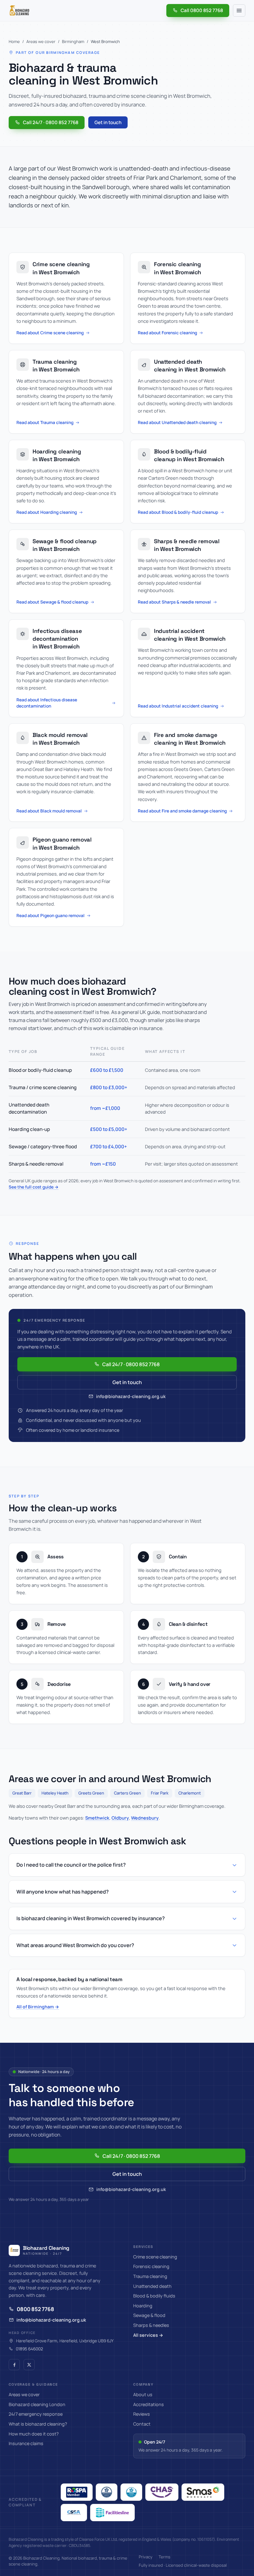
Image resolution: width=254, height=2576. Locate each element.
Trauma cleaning (150, 2276)
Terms (164, 2557)
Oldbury (120, 1818)
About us (143, 2394)
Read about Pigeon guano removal (50, 915)
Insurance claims (26, 2443)
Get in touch (108, 122)
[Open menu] (239, 11)
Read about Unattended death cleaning (177, 422)
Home (14, 41)
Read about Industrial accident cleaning (178, 706)
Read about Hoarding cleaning (47, 512)
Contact (142, 2424)
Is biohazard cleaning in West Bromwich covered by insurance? (91, 1918)
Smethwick (97, 1818)
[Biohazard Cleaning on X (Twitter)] (29, 2365)
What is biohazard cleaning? (38, 2424)
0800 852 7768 (35, 2309)
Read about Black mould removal (49, 811)
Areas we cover (41, 41)
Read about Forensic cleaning (167, 333)
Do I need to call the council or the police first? (71, 1865)
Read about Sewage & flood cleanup (52, 602)
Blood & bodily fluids (154, 2296)
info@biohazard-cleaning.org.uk (131, 1396)
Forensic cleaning (151, 2266)
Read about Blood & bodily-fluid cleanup (178, 512)
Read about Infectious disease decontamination (47, 703)
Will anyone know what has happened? (63, 1892)
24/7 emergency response (36, 2414)
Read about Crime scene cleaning (50, 333)
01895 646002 (29, 2349)
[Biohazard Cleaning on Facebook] (14, 2365)
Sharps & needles (151, 2325)
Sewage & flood (149, 2315)
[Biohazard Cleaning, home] (20, 11)
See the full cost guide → (34, 1187)
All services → (148, 2335)
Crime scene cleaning (155, 2257)
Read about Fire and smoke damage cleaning (182, 811)
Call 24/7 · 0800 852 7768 (51, 122)
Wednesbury (145, 1818)
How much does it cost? (34, 2434)
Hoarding (143, 2306)
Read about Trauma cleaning (45, 422)
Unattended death (152, 2286)
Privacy (146, 2557)
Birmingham (73, 41)
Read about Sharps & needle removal (174, 602)
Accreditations (149, 2404)
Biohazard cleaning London (37, 2404)
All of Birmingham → (38, 2007)
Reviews (142, 2414)
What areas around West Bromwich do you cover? (75, 1945)
